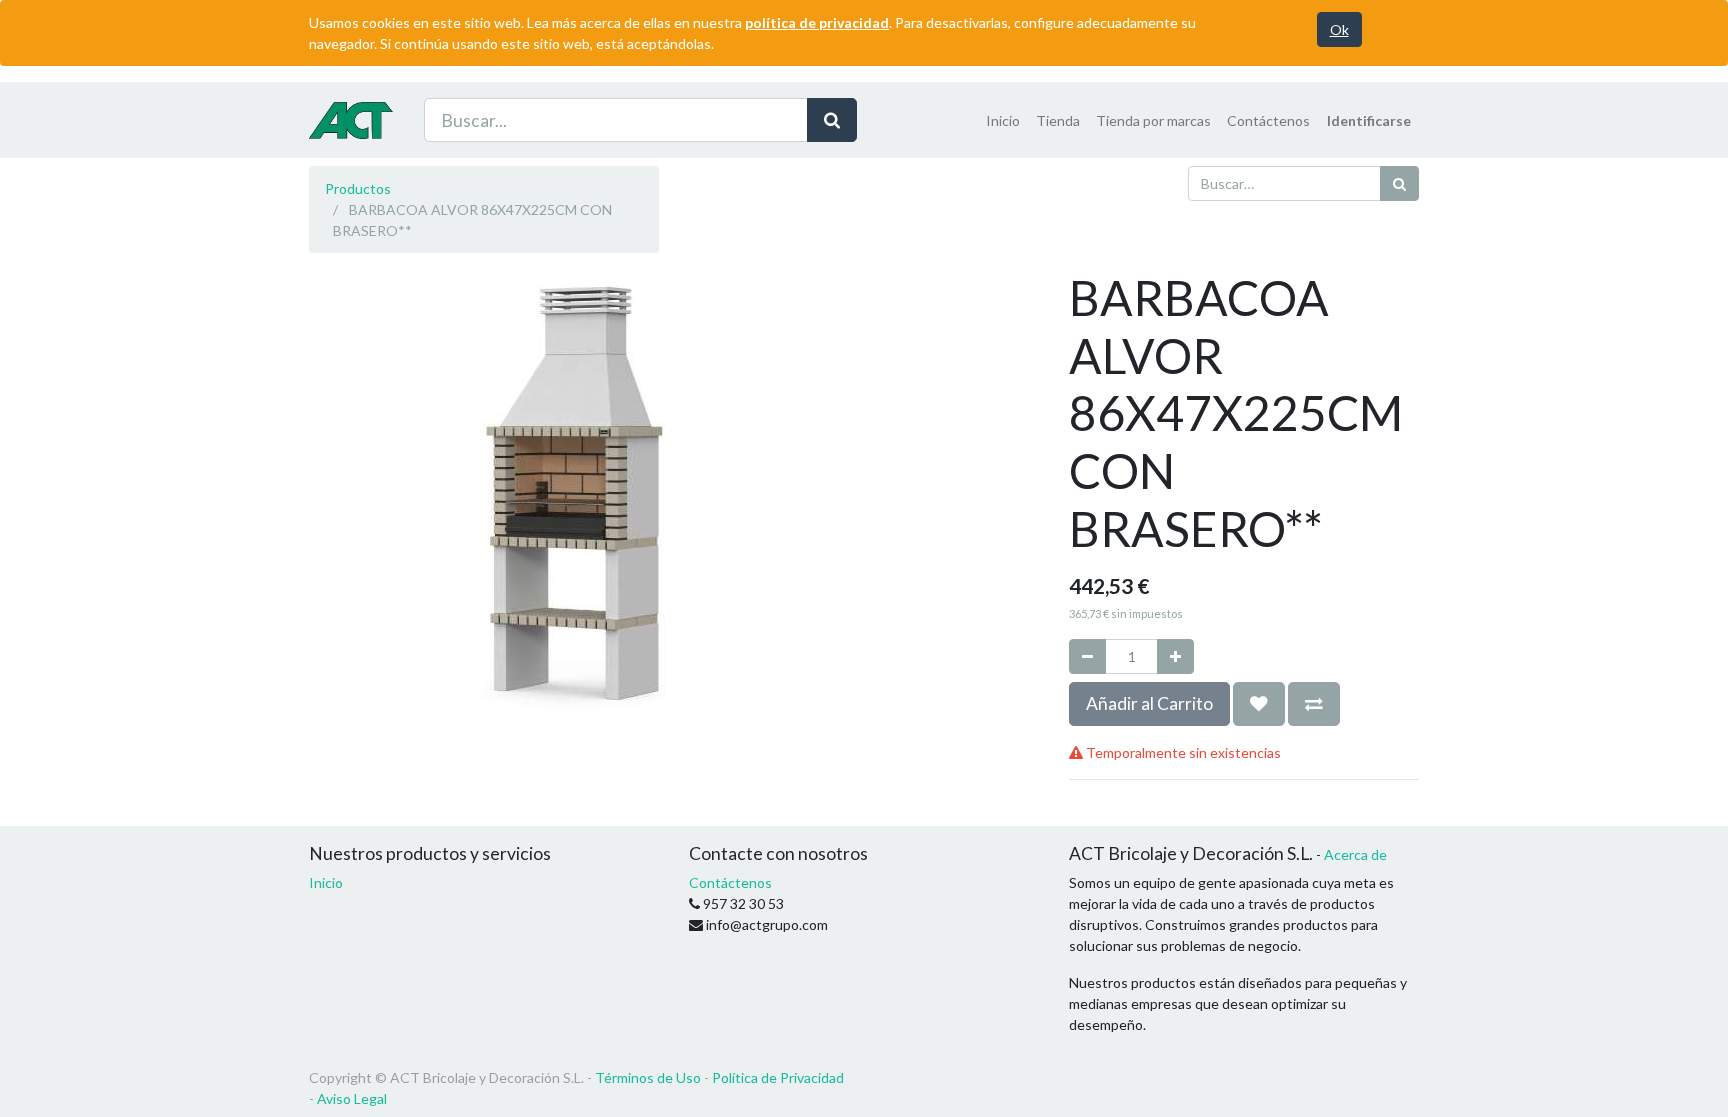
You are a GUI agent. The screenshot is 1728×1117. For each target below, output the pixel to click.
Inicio (326, 882)
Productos (358, 188)
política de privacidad (817, 22)
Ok (1339, 29)
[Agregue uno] (1175, 656)
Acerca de (1355, 854)
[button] (1259, 704)
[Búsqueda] (832, 120)
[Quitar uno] (1087, 656)
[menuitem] (1003, 120)
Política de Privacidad (778, 1077)
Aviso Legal (352, 1098)
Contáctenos (730, 882)
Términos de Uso (648, 1077)
